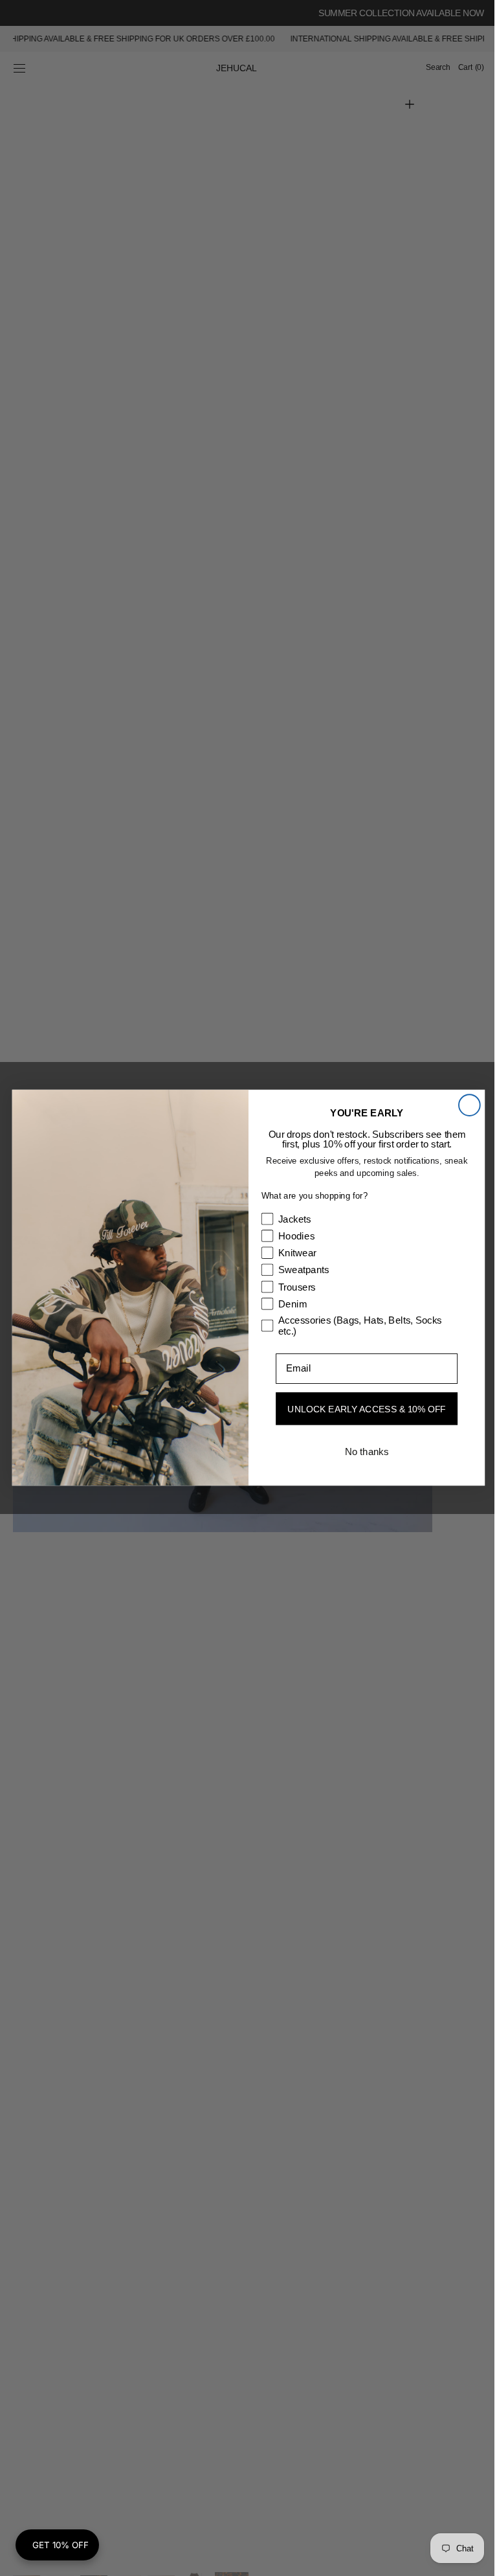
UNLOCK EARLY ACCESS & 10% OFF (362, 1409)
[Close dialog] (464, 1106)
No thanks (361, 1452)
